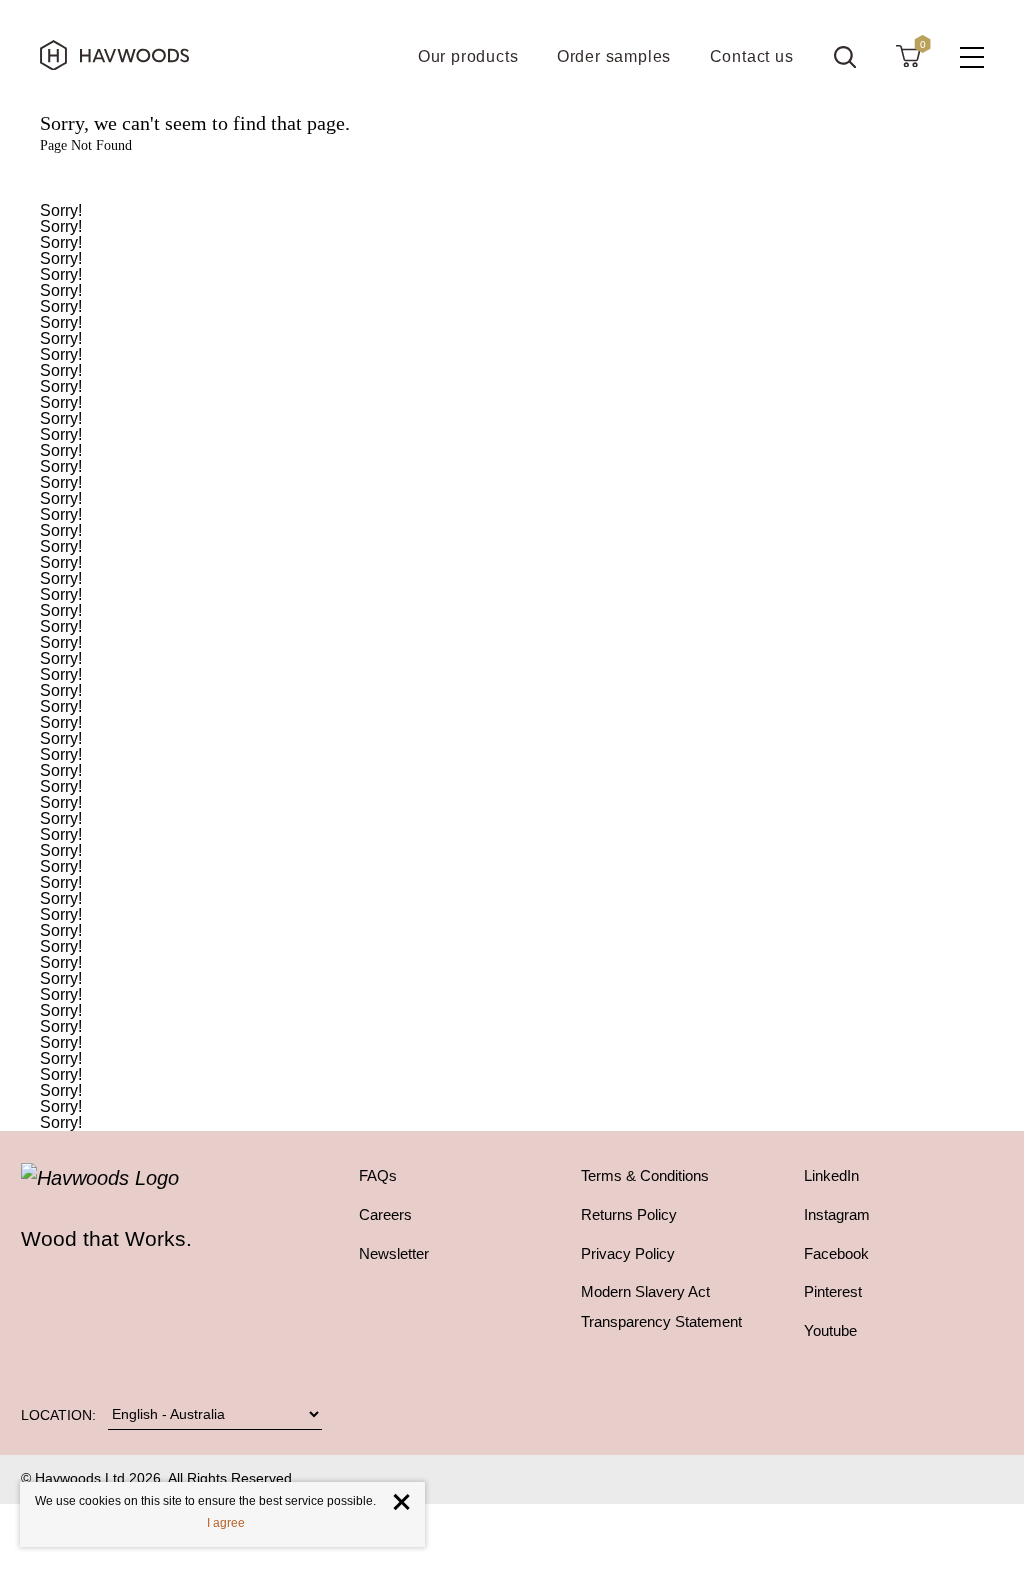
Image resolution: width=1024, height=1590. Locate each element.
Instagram (837, 1215)
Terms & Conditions (645, 1176)
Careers (385, 1215)
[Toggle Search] (845, 57)
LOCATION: (58, 1415)
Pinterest (833, 1292)
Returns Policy (629, 1215)
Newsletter (394, 1254)
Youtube (830, 1331)
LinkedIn (831, 1176)
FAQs (378, 1176)
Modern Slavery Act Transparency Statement (661, 1307)
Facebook (836, 1254)
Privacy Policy (628, 1254)
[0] (908, 55)
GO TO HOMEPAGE (512, 178)
